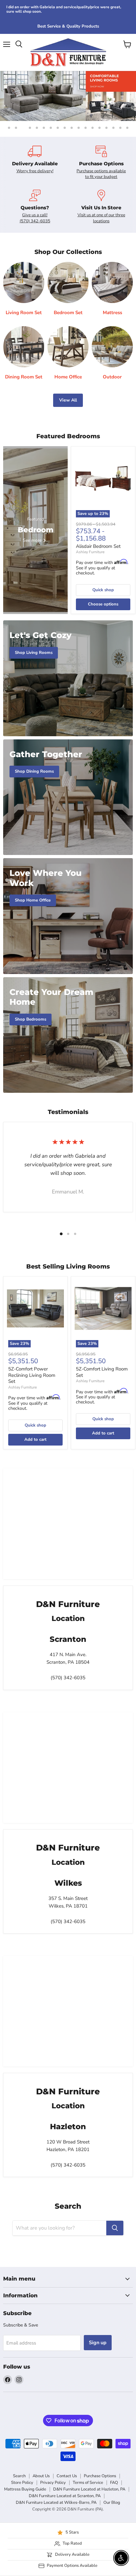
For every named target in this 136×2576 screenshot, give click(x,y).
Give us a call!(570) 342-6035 (35, 218)
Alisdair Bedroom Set (98, 546)
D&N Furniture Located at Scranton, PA (65, 2496)
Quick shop (103, 590)
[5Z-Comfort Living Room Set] (103, 1308)
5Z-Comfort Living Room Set (102, 1372)
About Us (41, 2476)
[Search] (115, 2228)
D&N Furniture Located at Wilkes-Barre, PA (56, 2503)
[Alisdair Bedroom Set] (103, 478)
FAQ (114, 2483)
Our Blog (112, 2503)
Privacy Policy (53, 2483)
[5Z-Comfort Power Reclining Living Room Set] (35, 1308)
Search (19, 2476)
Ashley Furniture (90, 552)
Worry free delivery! (35, 171)
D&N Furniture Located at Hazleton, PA (89, 2489)
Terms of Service (88, 2483)
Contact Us (67, 2476)
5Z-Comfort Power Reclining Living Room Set (32, 1375)
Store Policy (22, 2483)
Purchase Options (100, 2476)
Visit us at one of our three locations (101, 218)
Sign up (98, 2343)
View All (68, 400)
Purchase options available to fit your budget (101, 174)
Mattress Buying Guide (25, 2489)
